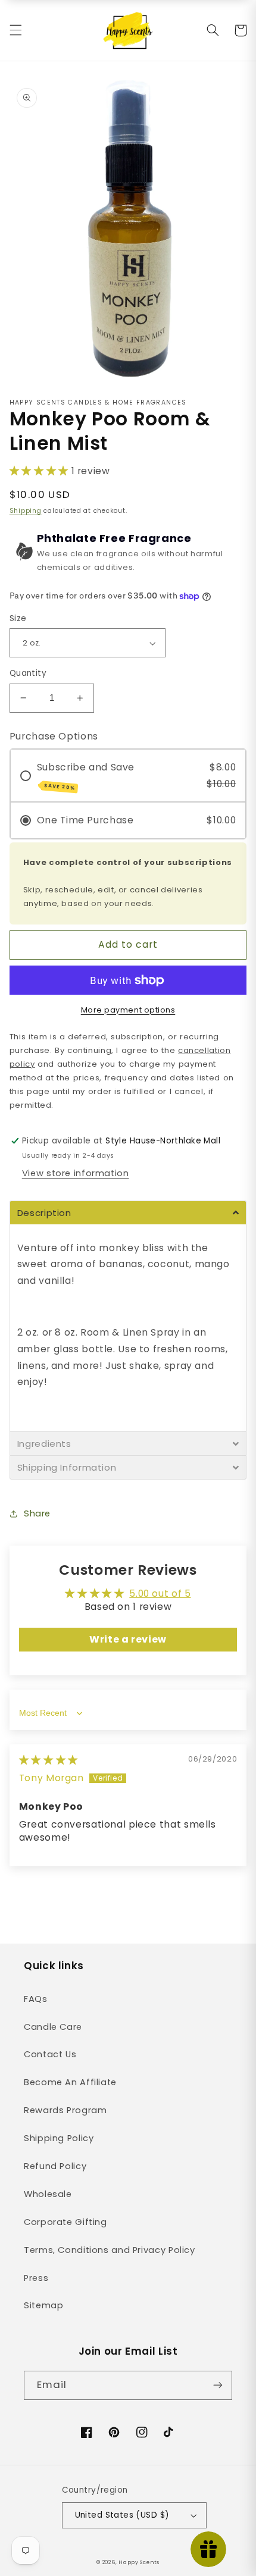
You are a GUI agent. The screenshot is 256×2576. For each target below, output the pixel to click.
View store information (76, 1173)
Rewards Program (65, 2110)
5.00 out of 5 (160, 1593)
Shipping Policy (59, 2138)
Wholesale (48, 2194)
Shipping (26, 511)
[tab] (128, 1212)
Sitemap (43, 2305)
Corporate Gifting (65, 2222)
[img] (49, 1760)
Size (18, 618)
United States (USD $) (122, 2515)
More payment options (128, 1010)
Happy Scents (139, 2562)
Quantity (28, 673)
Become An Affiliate (70, 2082)
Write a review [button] (128, 1639)
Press (36, 2278)
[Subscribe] (218, 2385)
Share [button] (37, 1513)
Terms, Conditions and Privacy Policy (110, 2250)
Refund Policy (55, 2166)
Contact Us (50, 2054)
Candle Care (53, 2027)
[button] (15, 30)
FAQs (36, 1999)
